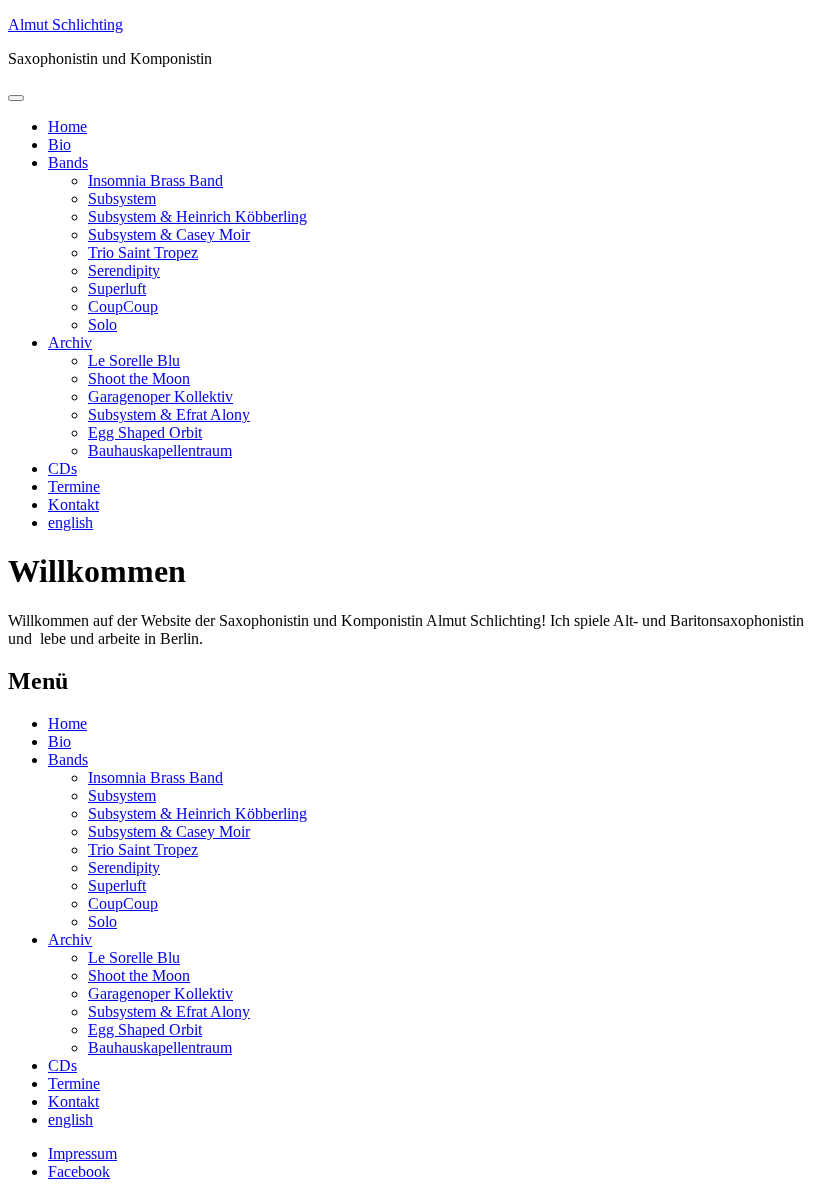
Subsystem (122, 198)
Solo (102, 324)
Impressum (82, 1153)
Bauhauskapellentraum (160, 450)
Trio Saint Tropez (143, 252)
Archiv (70, 342)
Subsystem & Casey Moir (169, 234)
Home (67, 126)
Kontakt (73, 504)
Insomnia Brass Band (155, 180)
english (70, 522)
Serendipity (124, 270)
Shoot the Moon (139, 378)
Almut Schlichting (65, 24)
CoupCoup (123, 306)
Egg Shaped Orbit (145, 432)
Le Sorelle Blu (134, 360)
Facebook (79, 1171)
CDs (62, 468)
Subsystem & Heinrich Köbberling (197, 216)
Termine (74, 486)
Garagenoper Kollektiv (160, 396)
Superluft (117, 288)
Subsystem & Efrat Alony (169, 414)
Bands (68, 162)
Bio (59, 144)
